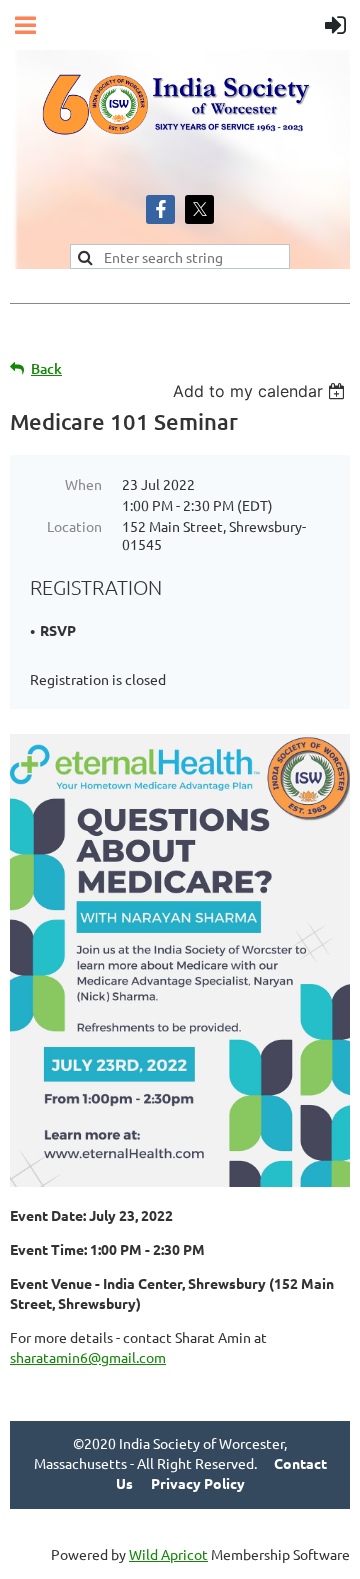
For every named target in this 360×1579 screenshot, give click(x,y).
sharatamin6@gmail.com (88, 1357)
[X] (199, 209)
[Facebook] (160, 209)
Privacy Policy (198, 1483)
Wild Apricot (168, 1554)
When (83, 484)
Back (46, 368)
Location (74, 526)
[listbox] (261, 391)
